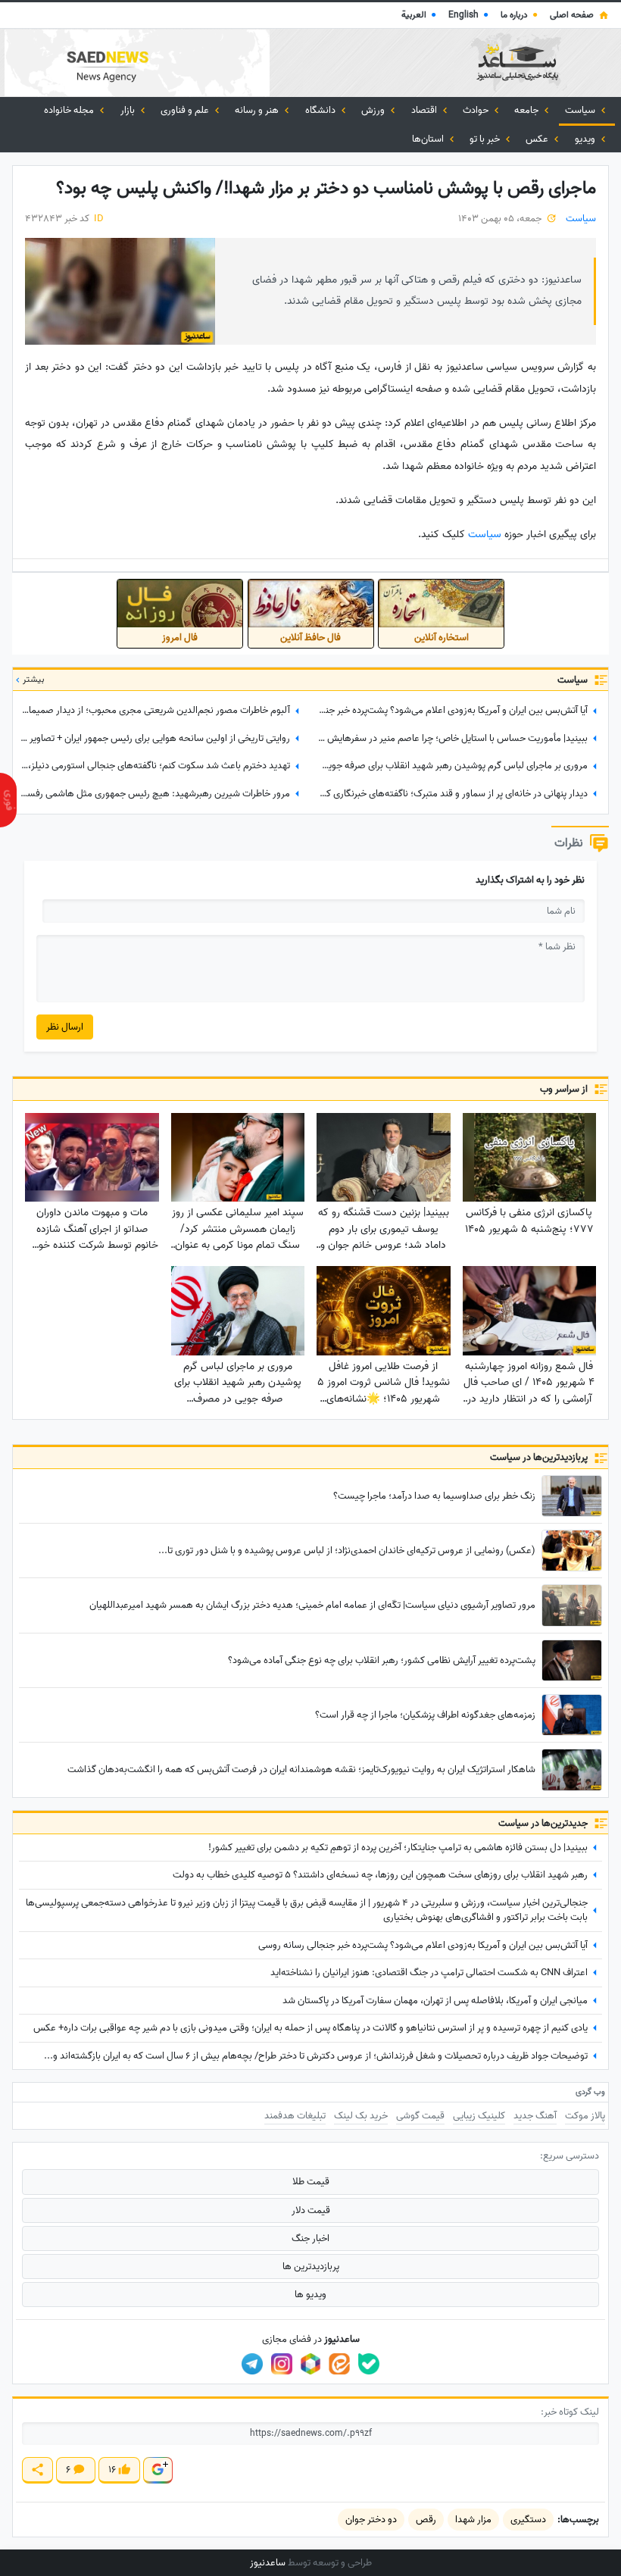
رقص (426, 2520)
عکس (538, 139)
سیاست (581, 110)
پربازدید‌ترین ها (311, 2267)
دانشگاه (321, 110)
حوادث (477, 110)
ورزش (374, 110)
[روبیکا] (310, 2364)
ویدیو (586, 139)
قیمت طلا (311, 2182)
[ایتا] (339, 2364)
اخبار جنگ (310, 2238)
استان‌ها (429, 139)
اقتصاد (425, 110)
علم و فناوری (186, 110)
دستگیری (528, 2520)
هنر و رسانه (258, 110)
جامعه (527, 110)
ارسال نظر (65, 1027)
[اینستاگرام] (282, 2364)
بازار (129, 110)
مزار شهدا (473, 2520)
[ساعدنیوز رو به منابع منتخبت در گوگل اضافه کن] (158, 2470)
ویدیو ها (310, 2295)
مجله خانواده (70, 110)
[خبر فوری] (8, 800)
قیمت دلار (311, 2210)
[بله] (369, 2364)
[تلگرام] (252, 2364)
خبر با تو (486, 139)
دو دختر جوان (371, 2520)
